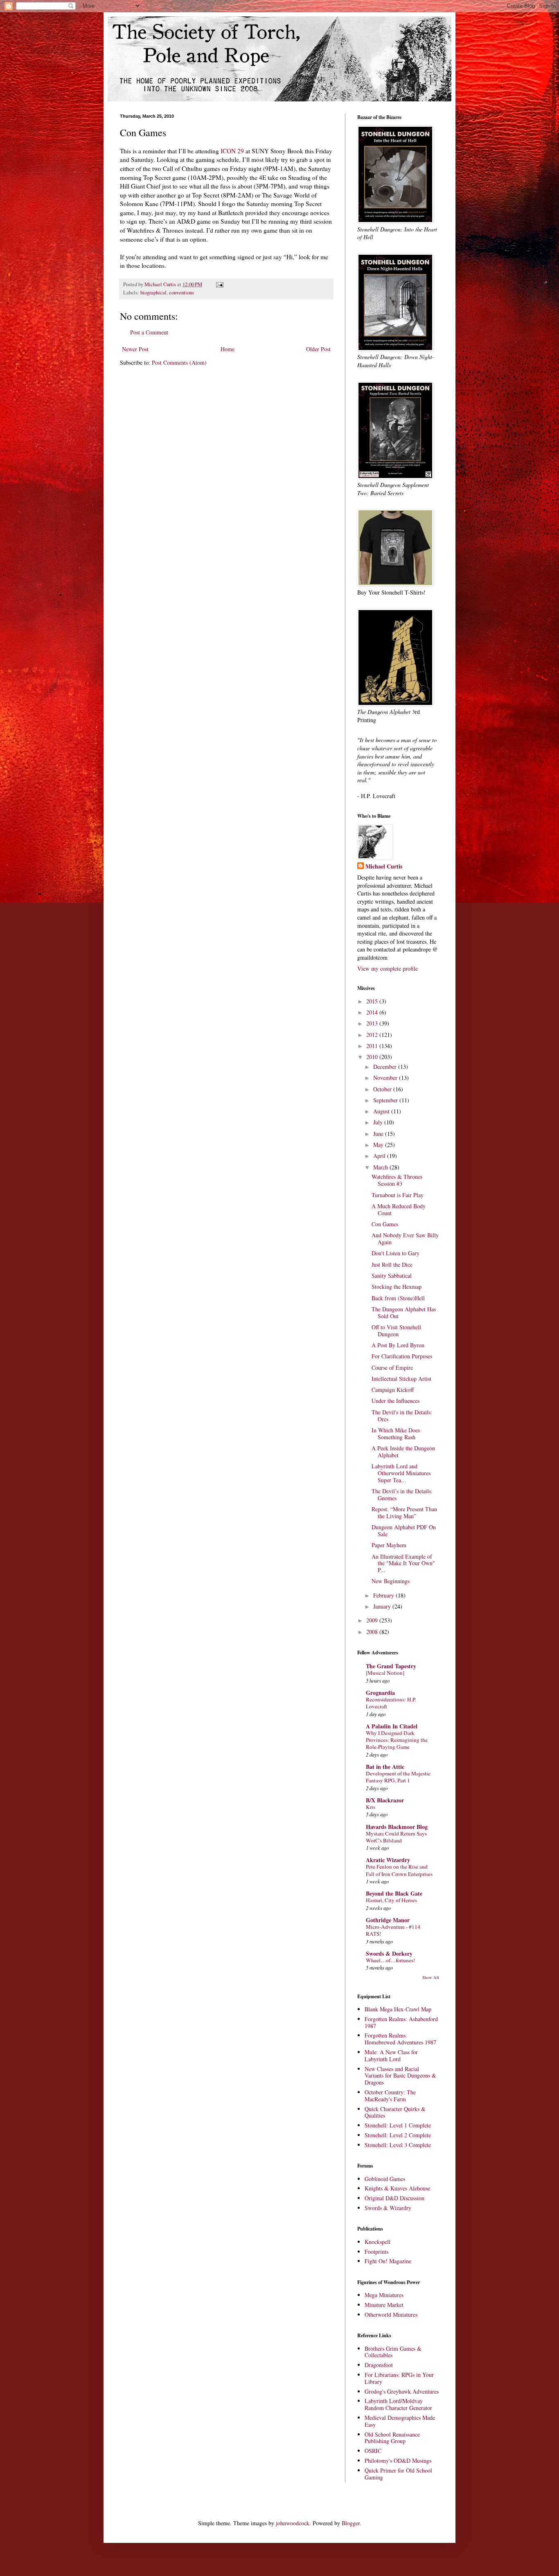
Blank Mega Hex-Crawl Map (398, 2009)
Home (228, 349)
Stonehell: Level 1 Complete (398, 2125)
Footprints (376, 2252)
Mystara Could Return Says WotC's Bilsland (396, 1837)
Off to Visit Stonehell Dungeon (396, 1331)
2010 (373, 1057)
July (379, 1122)
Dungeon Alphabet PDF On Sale (404, 1530)
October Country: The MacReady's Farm (390, 2096)
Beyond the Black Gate (394, 1893)
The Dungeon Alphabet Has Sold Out (404, 1313)
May (379, 1145)
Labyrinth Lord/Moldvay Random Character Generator (398, 2404)
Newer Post (135, 349)
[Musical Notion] (385, 1673)
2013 (373, 1023)
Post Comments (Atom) (179, 362)
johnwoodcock (293, 2523)
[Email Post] (219, 284)
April (380, 1156)
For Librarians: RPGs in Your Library (399, 2378)
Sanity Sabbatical (392, 1276)
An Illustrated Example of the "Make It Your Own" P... (403, 1563)
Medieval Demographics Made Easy (400, 2421)
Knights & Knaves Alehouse (397, 2188)
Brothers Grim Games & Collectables (393, 2352)
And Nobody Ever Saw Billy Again (405, 1239)
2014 (373, 1012)
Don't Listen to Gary (396, 1253)
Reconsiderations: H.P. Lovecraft (391, 1703)
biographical (153, 293)
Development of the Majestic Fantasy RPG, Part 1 (398, 1777)
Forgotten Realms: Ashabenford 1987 (401, 2022)
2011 (373, 1046)
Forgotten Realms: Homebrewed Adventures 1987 (400, 2039)
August (382, 1111)
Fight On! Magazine (388, 2261)
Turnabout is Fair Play (398, 1195)
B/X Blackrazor (385, 1800)
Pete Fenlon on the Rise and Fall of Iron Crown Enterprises (399, 1870)
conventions (181, 293)
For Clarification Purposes (402, 1356)
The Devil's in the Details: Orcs (402, 1416)
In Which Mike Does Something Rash (396, 1434)
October (383, 1089)
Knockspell (378, 2242)
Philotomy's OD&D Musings (398, 2460)
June (379, 1134)
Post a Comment (149, 332)
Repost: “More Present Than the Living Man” (404, 1512)
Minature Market (384, 2305)
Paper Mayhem (389, 1545)
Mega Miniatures (384, 2295)
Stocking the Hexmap (397, 1287)
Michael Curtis (384, 866)
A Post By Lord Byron (398, 1345)
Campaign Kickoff (393, 1390)
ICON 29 (232, 151)
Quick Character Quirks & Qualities (395, 2112)
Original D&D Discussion (394, 2198)
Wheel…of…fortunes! (390, 1960)
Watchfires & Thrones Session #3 (397, 1180)
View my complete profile (388, 968)
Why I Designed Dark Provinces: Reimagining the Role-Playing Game (397, 1740)
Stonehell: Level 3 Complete (398, 2145)
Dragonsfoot (379, 2365)
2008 (373, 1632)
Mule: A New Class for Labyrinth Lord (391, 2055)
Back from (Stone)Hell (398, 1298)
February (384, 1595)
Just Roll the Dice (392, 1264)
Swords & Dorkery (389, 1953)
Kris (371, 1807)
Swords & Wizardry (388, 2208)
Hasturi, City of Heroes (391, 1900)
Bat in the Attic (385, 1767)
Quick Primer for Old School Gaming (398, 2474)
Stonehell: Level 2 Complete (398, 2135)
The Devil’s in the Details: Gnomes (402, 1494)
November (386, 1078)
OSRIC (373, 2451)
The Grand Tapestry (391, 1666)
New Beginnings (391, 1581)
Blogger (351, 2523)
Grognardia (380, 1693)
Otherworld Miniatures (391, 2315)
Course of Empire (392, 1368)
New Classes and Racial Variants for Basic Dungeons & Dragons (400, 2076)
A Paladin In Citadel (392, 1726)
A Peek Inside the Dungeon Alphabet (403, 1452)
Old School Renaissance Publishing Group (392, 2438)
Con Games (385, 1224)
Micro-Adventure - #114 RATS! (393, 1930)
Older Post (318, 349)
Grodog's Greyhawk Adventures (402, 2391)
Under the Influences (396, 1401)
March (381, 1167)
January (383, 1606)
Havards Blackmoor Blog (397, 1827)
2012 (373, 1035)
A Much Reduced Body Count (399, 1209)
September (386, 1100)
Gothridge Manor (388, 1920)
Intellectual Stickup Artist (401, 1379)
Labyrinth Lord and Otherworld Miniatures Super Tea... (401, 1473)
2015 (373, 1001)
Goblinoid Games (385, 2179)
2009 (373, 1620)
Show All (431, 1977)
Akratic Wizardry (388, 1860)
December (386, 1067)
